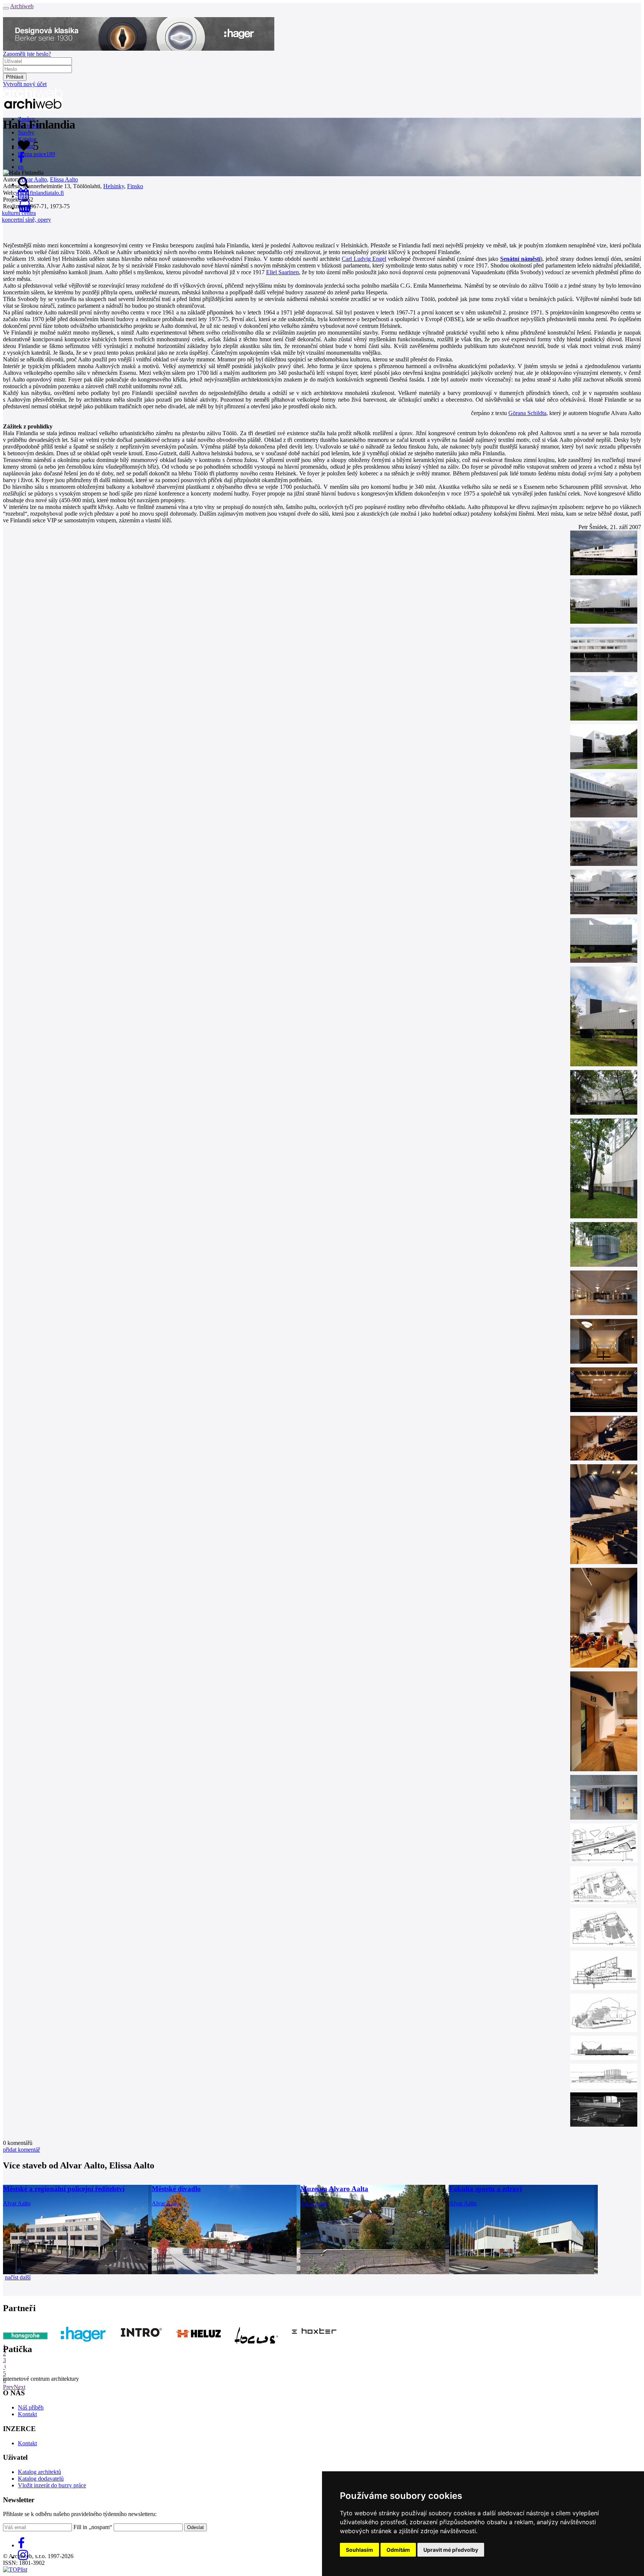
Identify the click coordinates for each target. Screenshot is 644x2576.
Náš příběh (31, 2407)
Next (20, 2387)
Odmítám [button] (398, 2550)
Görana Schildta (527, 413)
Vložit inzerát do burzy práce (52, 2485)
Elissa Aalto (64, 179)
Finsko (135, 186)
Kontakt (27, 2414)
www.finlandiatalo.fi (40, 193)
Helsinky (114, 186)
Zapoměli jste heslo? (27, 54)
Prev (8, 2387)
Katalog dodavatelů (41, 2479)
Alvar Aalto (33, 179)
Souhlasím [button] (359, 2550)
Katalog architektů (40, 2472)
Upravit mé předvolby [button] (451, 2550)
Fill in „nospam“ (93, 2527)
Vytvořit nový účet (25, 84)
